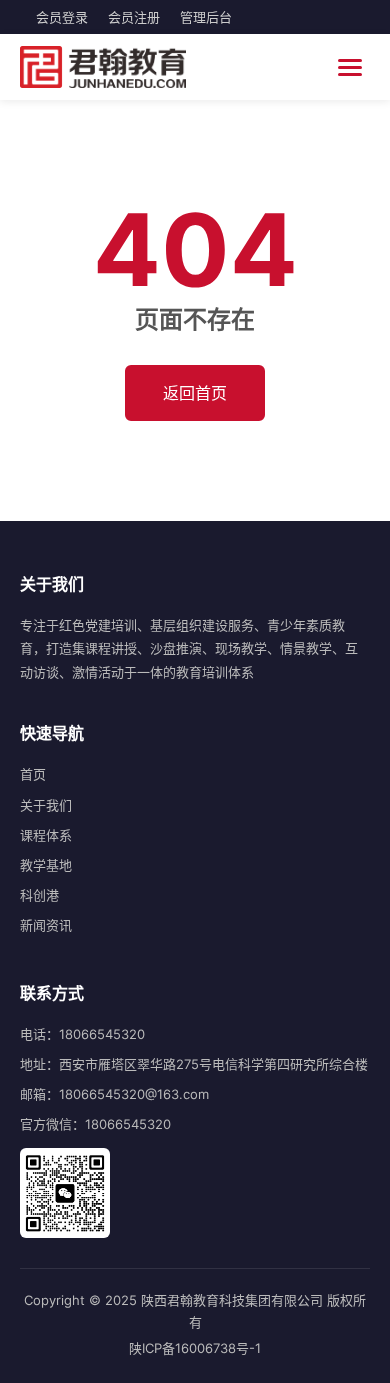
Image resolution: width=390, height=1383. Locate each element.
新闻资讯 (46, 925)
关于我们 (46, 805)
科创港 (39, 895)
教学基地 (46, 865)
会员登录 (62, 17)
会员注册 (134, 17)
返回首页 (195, 393)
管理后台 (206, 17)
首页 (33, 774)
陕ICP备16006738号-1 (195, 1348)
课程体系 (46, 835)
